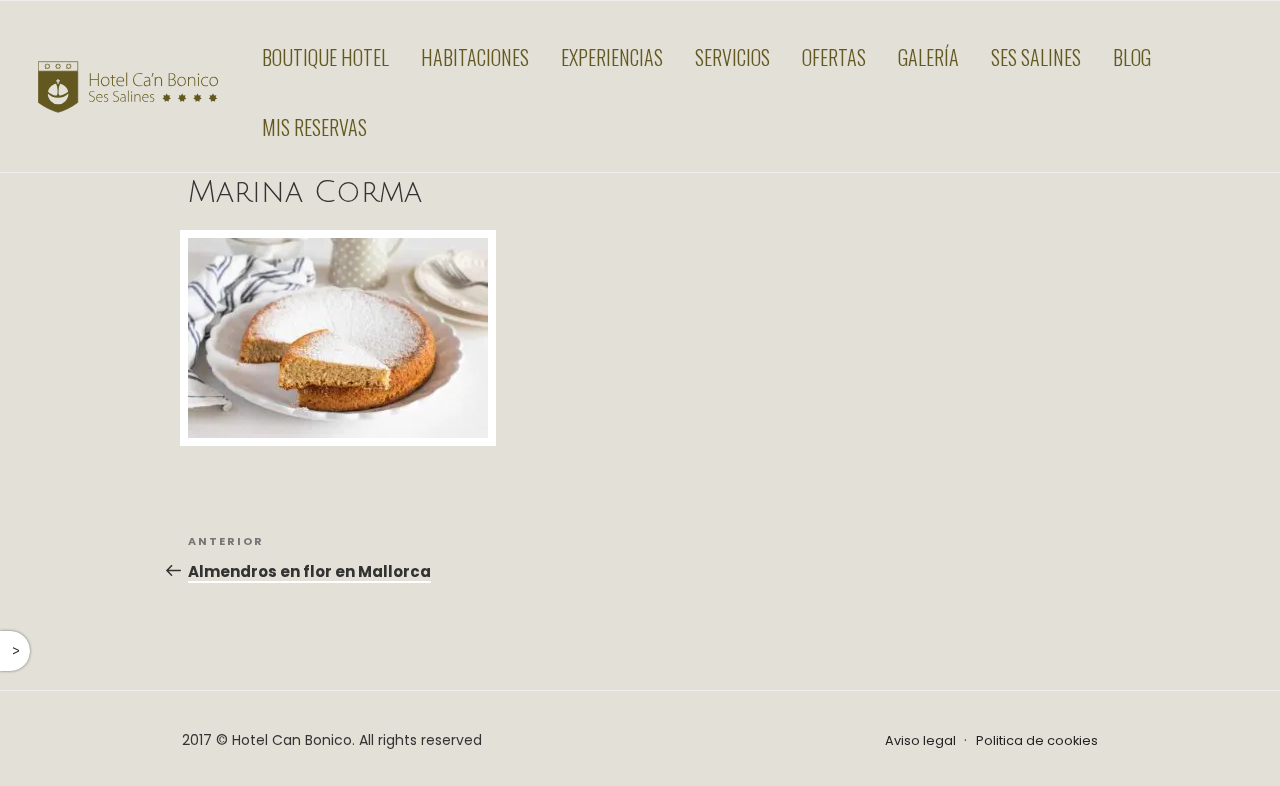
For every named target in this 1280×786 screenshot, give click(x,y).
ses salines (1036, 57)
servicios (732, 57)
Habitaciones (475, 57)
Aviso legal (920, 740)
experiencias (612, 57)
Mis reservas (314, 127)
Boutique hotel (325, 57)
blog (1132, 57)
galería (928, 57)
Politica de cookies (1037, 740)
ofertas (834, 57)
